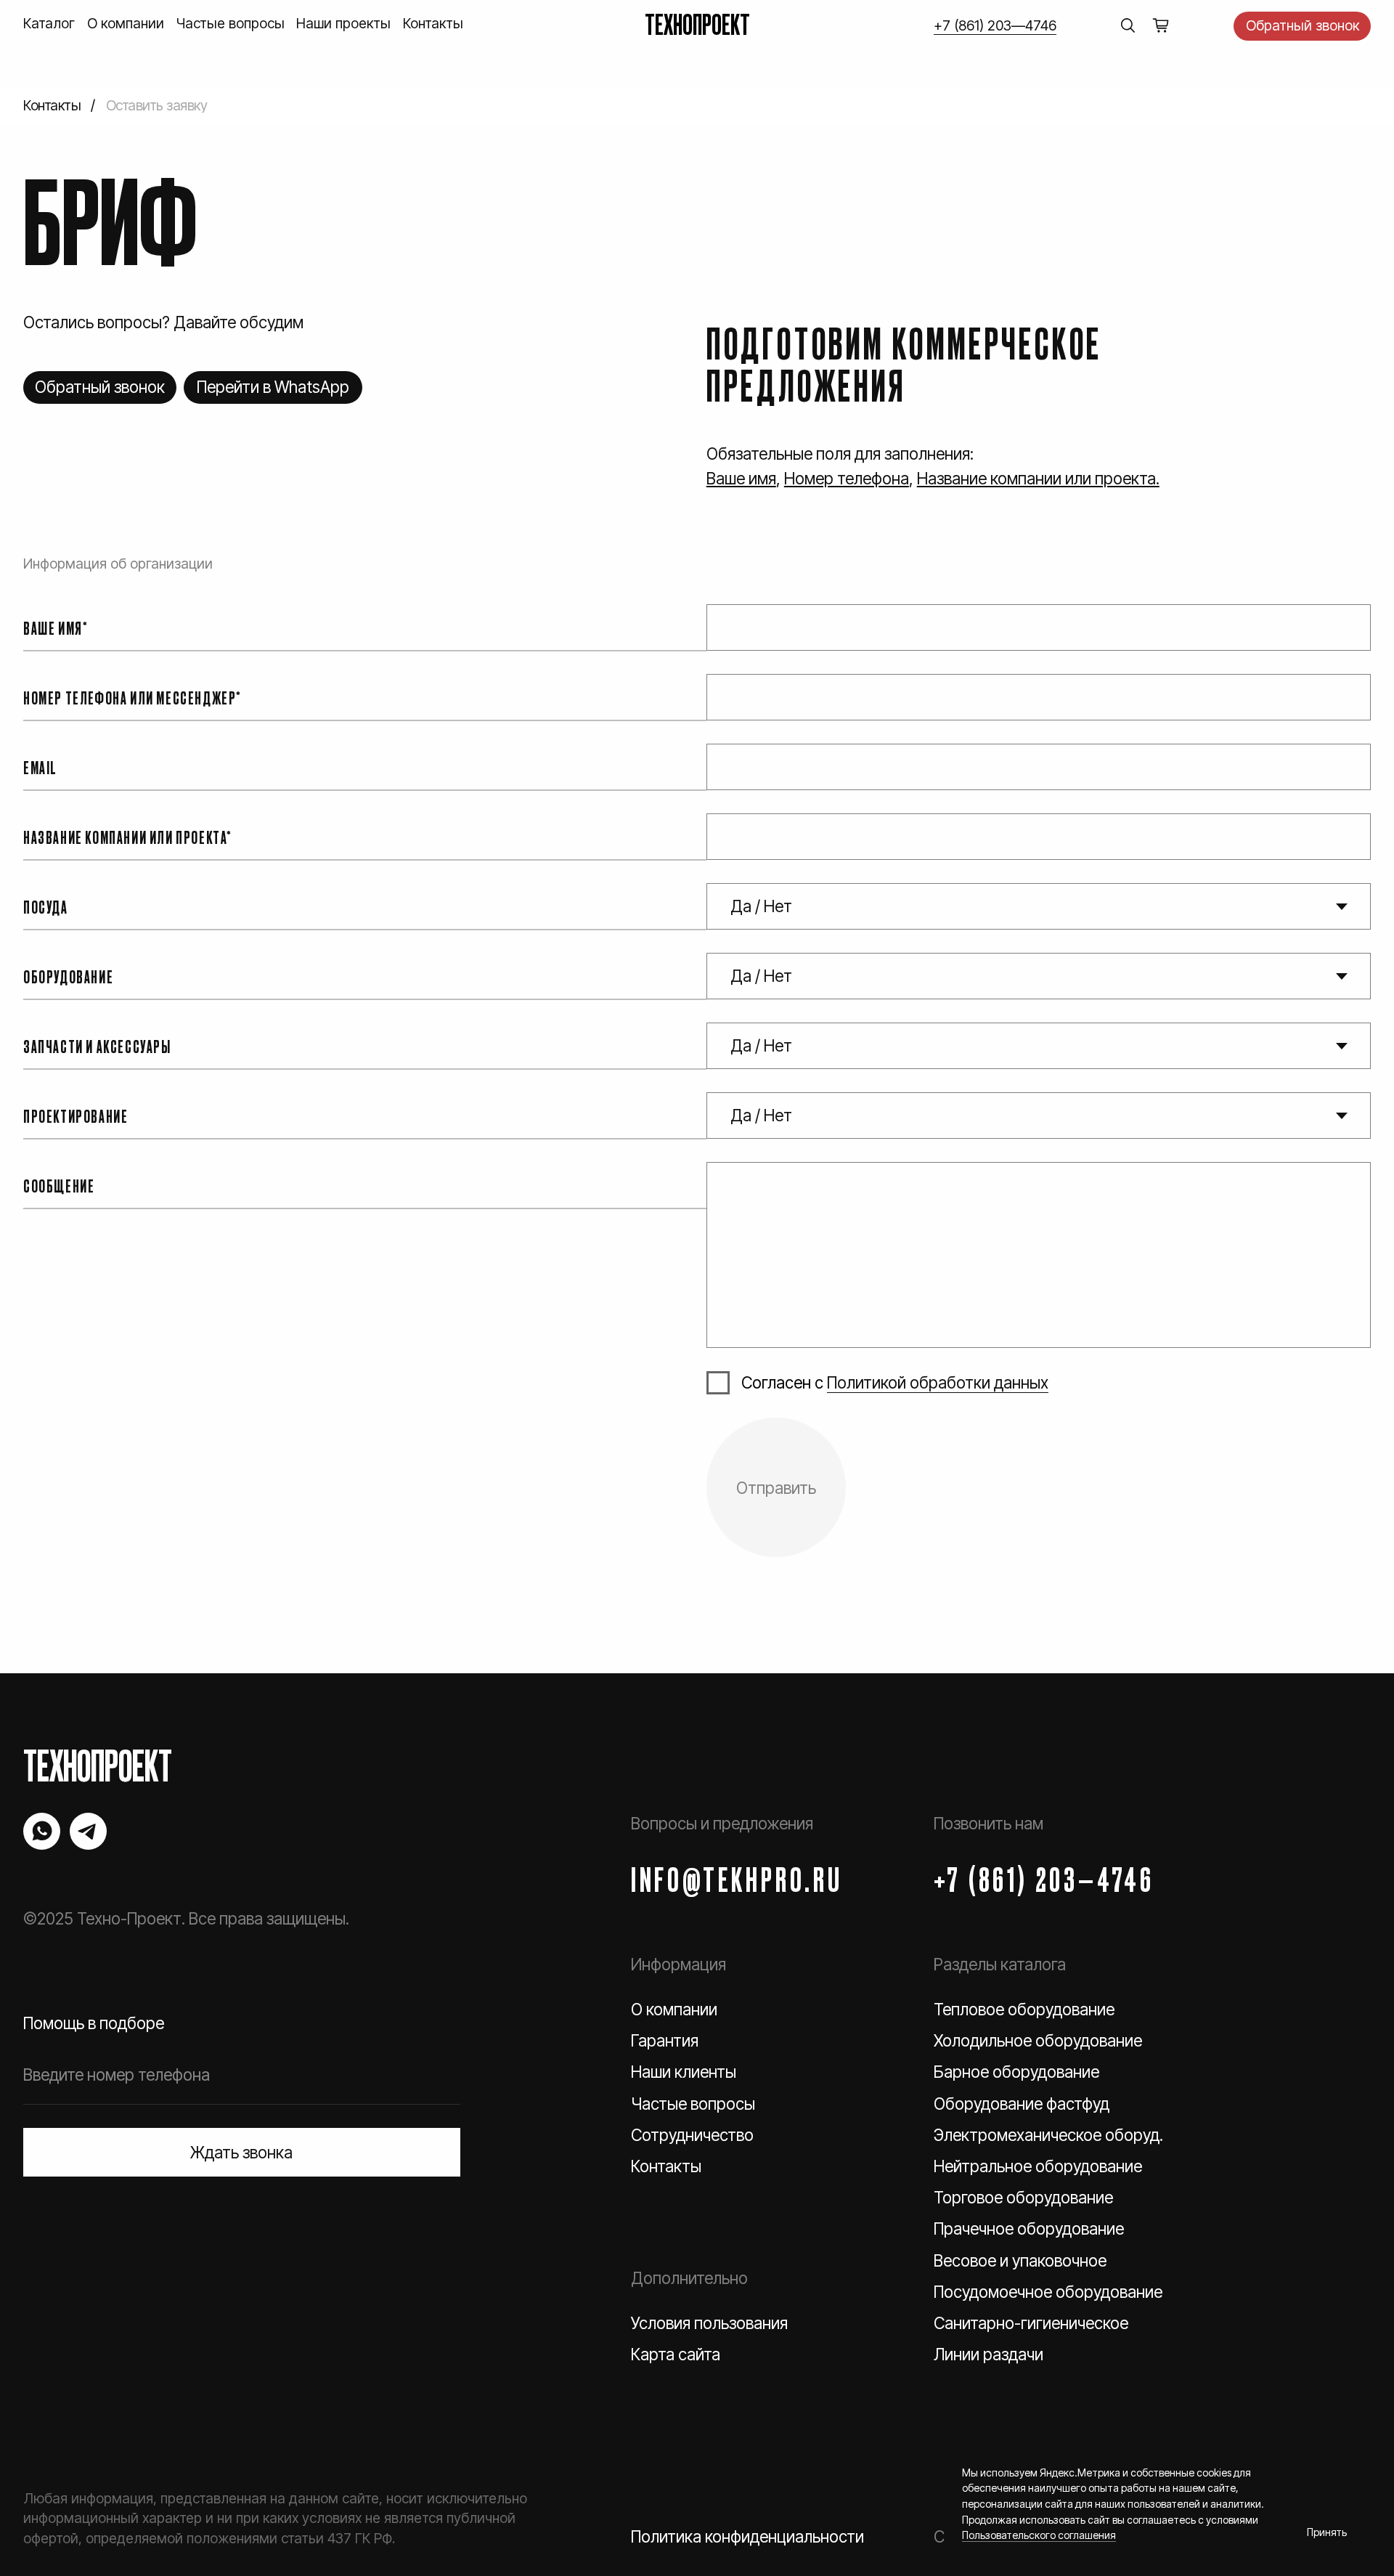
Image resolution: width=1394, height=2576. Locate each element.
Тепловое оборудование (1024, 2009)
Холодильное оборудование (1038, 2040)
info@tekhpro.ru (737, 1878)
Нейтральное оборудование (1038, 2166)
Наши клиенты (684, 2072)
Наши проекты (343, 23)
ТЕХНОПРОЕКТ (697, 23)
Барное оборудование (1016, 2072)
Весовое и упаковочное (1020, 2260)
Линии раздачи (989, 2354)
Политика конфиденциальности (747, 2536)
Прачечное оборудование (1029, 2228)
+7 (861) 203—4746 (995, 25)
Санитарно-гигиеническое (1031, 2323)
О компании (126, 23)
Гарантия (665, 2040)
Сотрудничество (692, 2135)
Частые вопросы (231, 23)
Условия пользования (709, 2323)
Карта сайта (676, 2354)
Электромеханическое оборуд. (1048, 2135)
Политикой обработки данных (938, 1382)
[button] (1302, 26)
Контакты (433, 23)
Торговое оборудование (1023, 2197)
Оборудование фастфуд (1022, 2104)
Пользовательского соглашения (1039, 2535)
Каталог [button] (49, 23)
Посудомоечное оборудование (1048, 2292)
